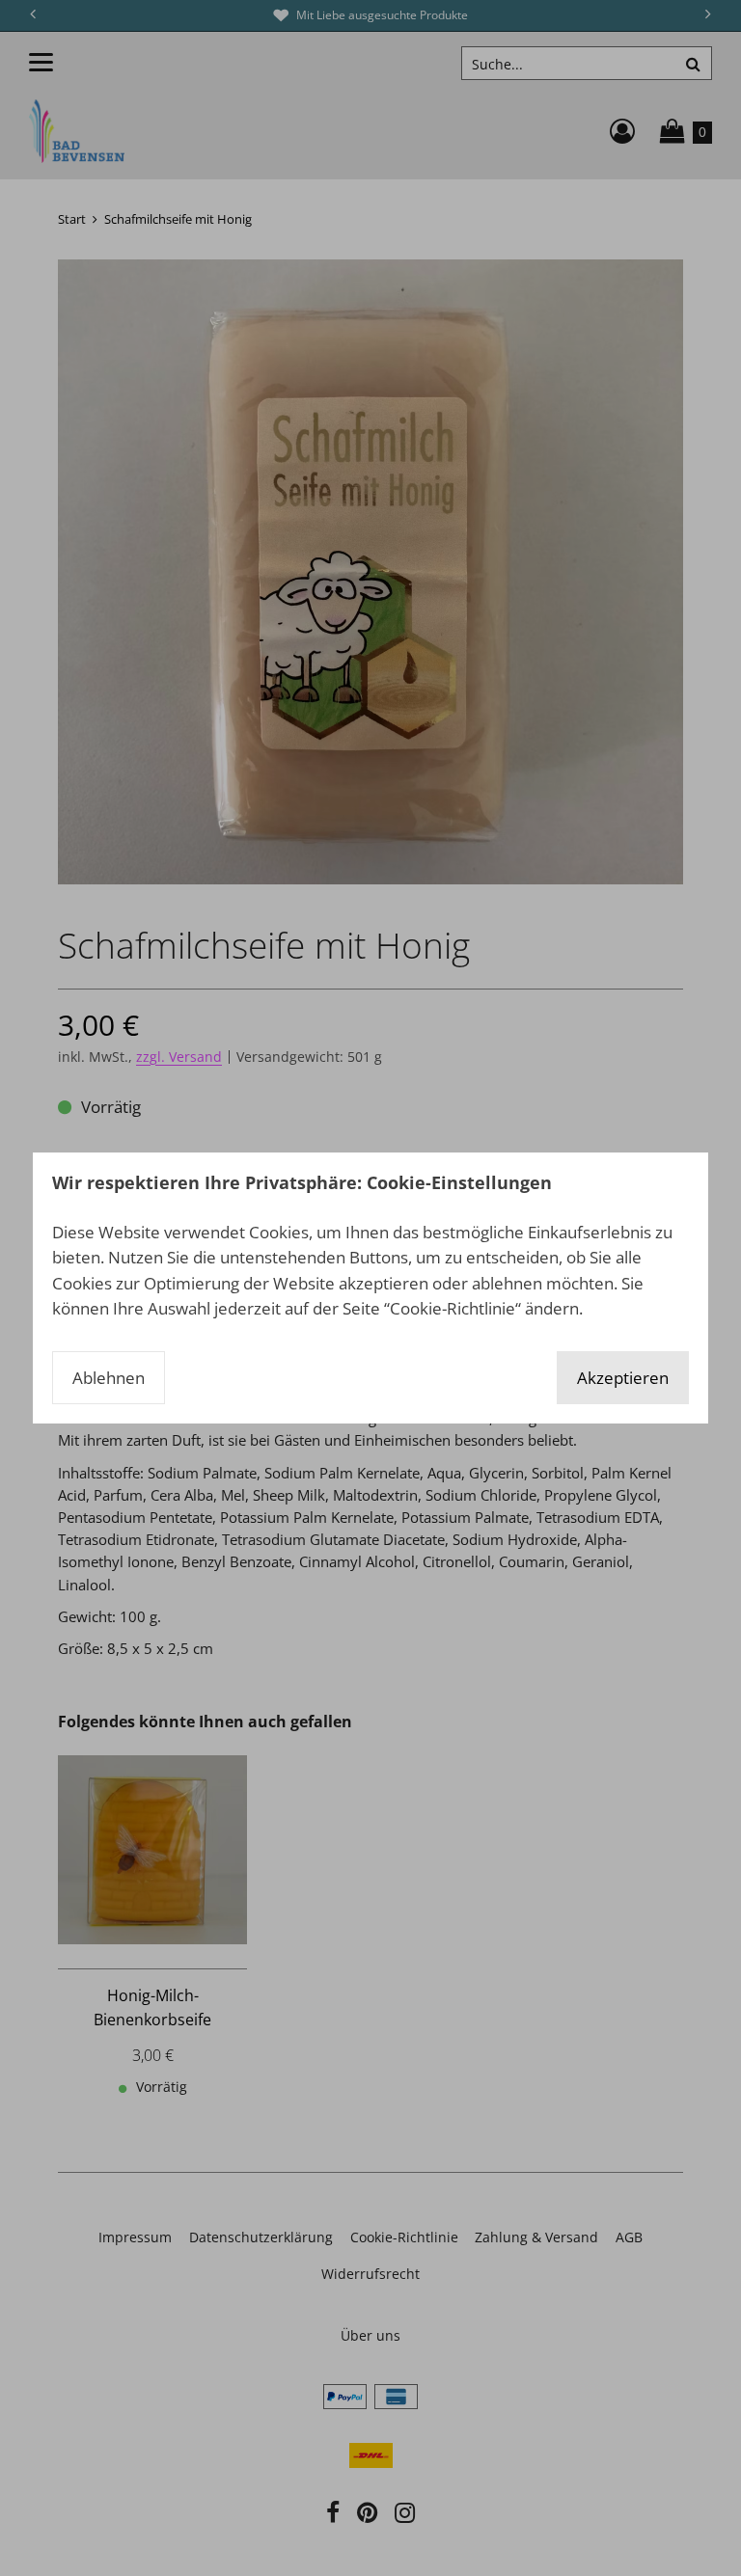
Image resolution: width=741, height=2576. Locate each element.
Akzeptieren (623, 1378)
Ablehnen (109, 1378)
